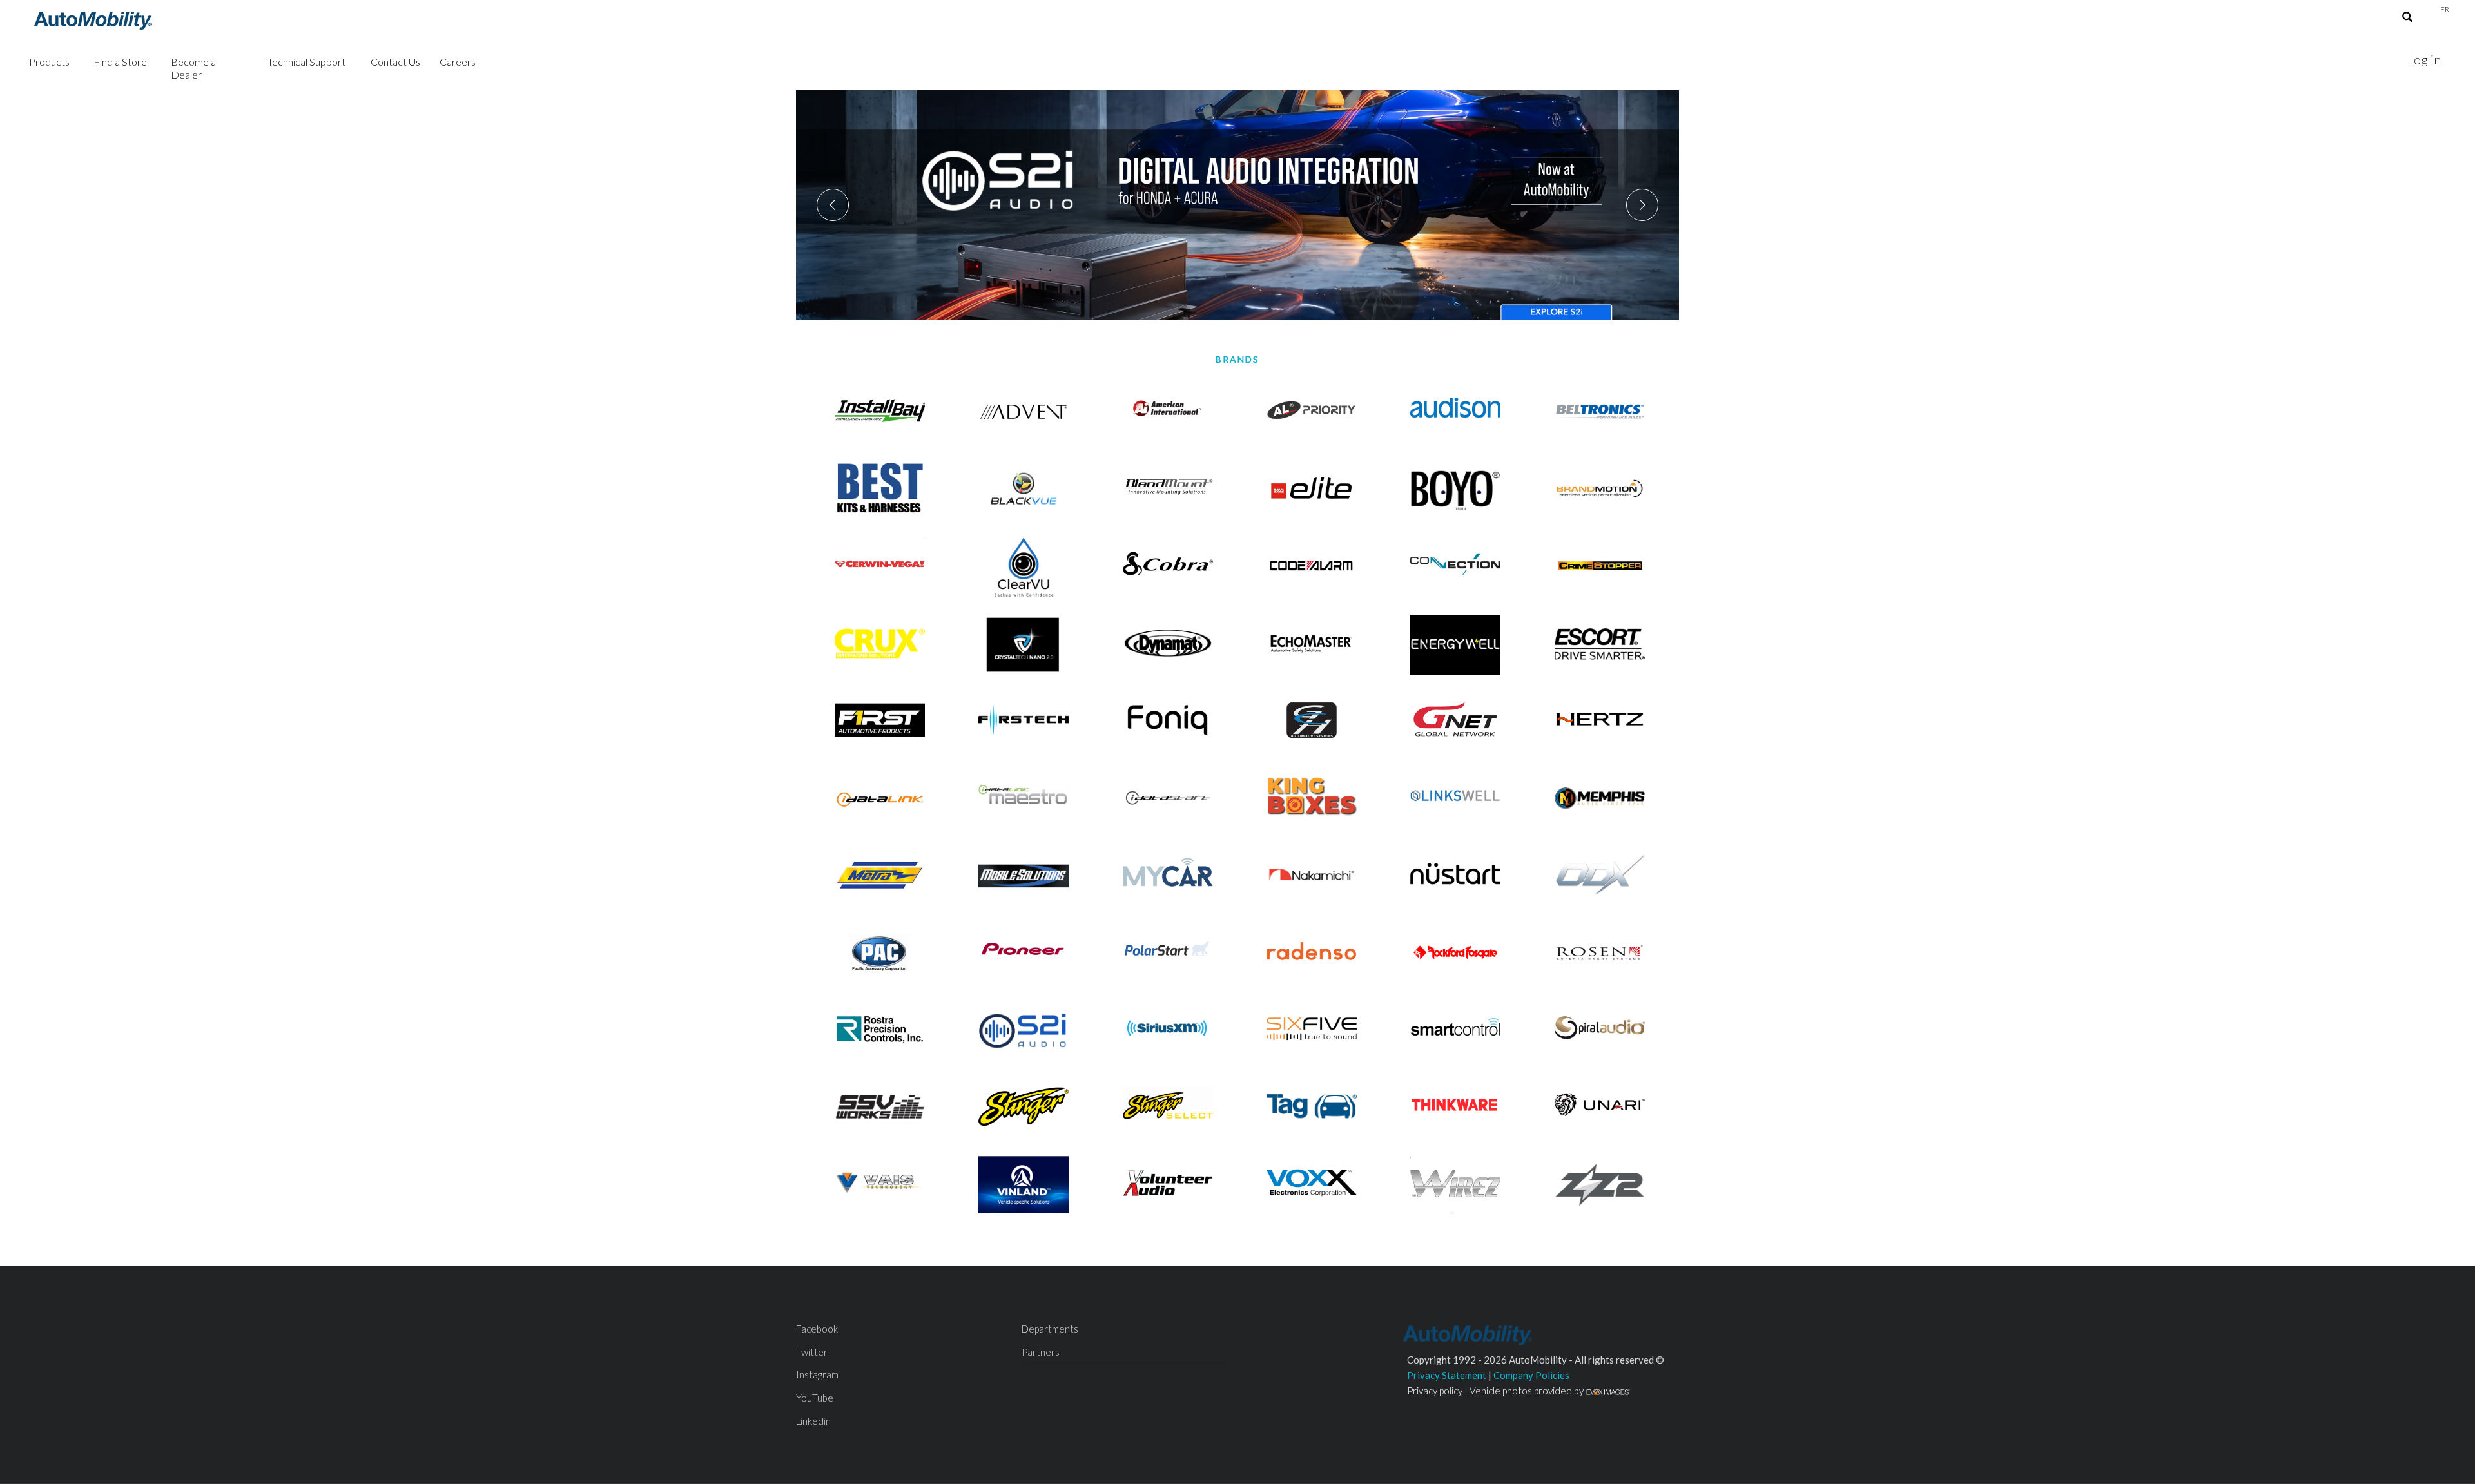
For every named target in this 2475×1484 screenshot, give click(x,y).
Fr (2445, 9)
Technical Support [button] (306, 62)
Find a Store (120, 62)
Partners (1041, 1352)
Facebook (817, 1329)
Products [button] (49, 62)
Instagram (817, 1374)
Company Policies (1531, 1375)
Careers (458, 62)
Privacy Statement (1447, 1375)
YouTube (815, 1398)
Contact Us (395, 62)
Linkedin (813, 1421)
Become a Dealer (193, 68)
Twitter (812, 1352)
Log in (2424, 59)
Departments (1050, 1329)
